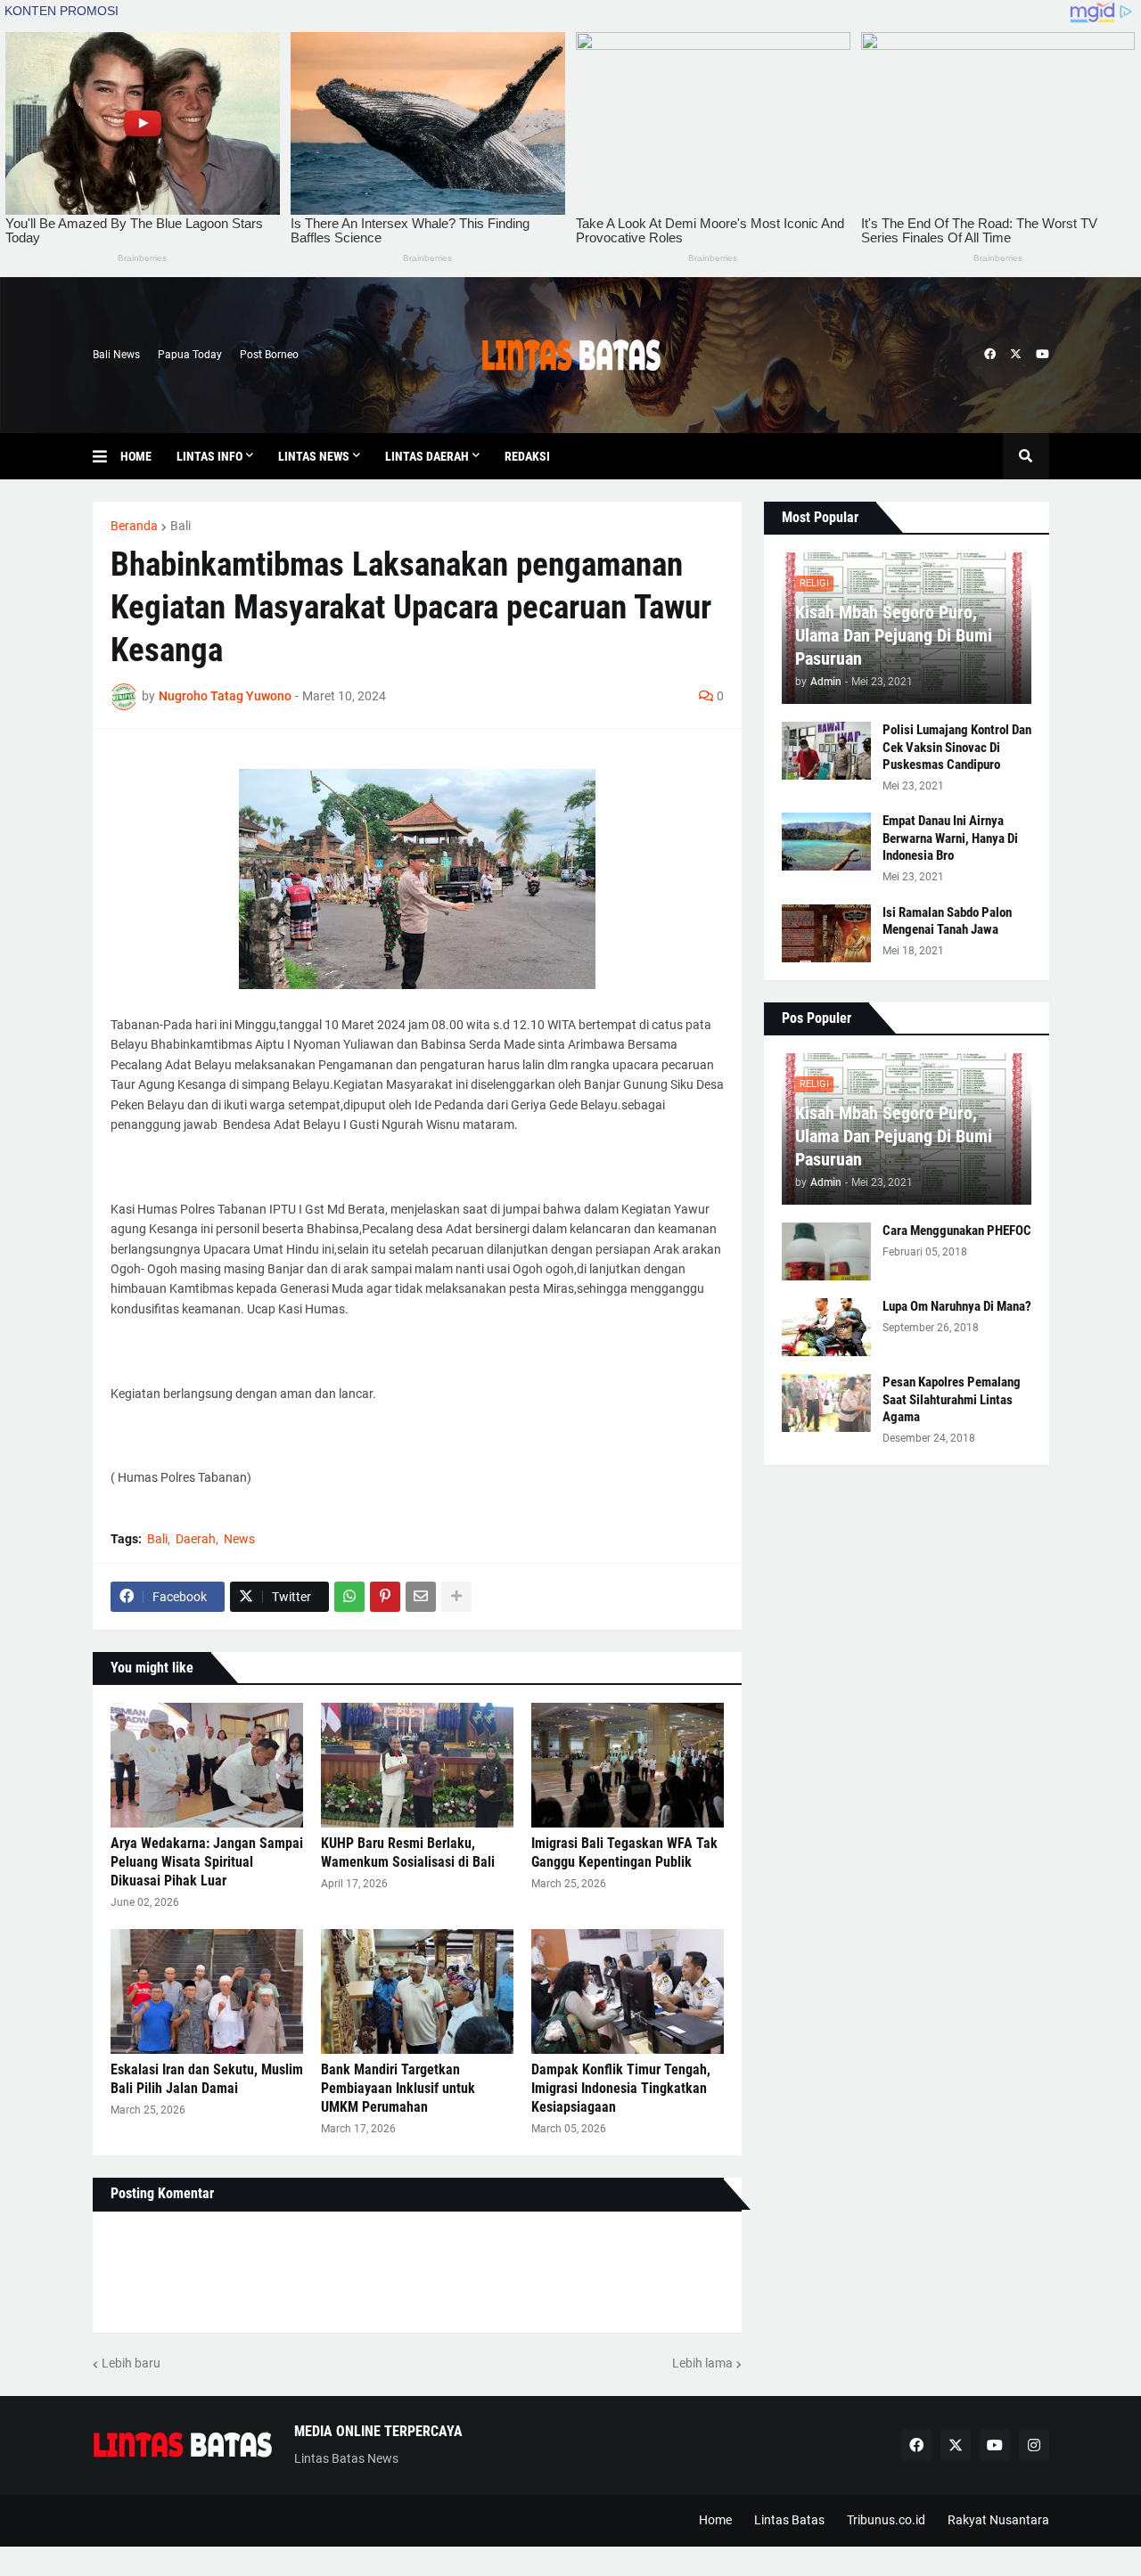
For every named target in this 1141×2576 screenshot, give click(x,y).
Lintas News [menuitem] (314, 456)
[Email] (421, 1597)
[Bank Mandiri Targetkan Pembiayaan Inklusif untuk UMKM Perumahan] (417, 1991)
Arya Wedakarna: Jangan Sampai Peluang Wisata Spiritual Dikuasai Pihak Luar (207, 1862)
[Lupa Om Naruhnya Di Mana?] (826, 1327)
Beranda (134, 526)
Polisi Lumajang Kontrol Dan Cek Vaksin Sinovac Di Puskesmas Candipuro (957, 747)
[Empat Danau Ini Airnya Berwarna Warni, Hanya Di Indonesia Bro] (826, 842)
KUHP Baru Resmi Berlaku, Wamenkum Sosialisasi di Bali (408, 1852)
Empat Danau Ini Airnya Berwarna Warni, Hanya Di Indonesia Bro (950, 838)
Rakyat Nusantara (998, 2520)
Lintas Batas (789, 2520)
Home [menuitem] (136, 456)
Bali (181, 526)
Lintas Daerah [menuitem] (427, 456)
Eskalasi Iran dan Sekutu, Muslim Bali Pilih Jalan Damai (207, 2079)
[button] (107, 456)
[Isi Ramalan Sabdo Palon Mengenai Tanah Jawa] (826, 933)
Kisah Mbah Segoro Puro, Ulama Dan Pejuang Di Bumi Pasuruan (894, 635)
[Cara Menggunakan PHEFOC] (826, 1251)
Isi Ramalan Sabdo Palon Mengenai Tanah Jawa (947, 921)
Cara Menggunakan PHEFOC (957, 1231)
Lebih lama (702, 2363)
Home (715, 2520)
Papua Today (190, 355)
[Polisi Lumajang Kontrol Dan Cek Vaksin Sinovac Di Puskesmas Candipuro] (826, 751)
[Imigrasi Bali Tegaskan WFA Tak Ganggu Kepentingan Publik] (628, 1765)
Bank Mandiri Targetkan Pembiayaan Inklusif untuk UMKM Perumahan (398, 2088)
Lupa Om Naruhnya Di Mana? (957, 1306)
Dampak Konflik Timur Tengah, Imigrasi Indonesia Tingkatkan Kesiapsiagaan (621, 2088)
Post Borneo (269, 355)
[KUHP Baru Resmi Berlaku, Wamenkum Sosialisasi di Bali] (417, 1765)
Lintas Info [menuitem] (209, 456)
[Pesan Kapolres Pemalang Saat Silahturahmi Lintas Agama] (826, 1403)
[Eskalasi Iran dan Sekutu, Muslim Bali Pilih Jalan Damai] (207, 1991)
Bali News (116, 355)
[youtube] (1042, 355)
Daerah (196, 1539)
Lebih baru (131, 2363)
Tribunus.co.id (886, 2520)
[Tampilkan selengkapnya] (456, 1597)
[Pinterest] (385, 1597)
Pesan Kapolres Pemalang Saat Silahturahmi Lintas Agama (952, 1399)
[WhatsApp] (349, 1597)
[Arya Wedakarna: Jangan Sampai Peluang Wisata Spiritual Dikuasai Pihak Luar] (207, 1765)
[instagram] (1034, 2445)
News (239, 1539)
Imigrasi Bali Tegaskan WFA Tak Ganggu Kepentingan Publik (624, 1852)
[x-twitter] (1016, 355)
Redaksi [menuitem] (527, 456)
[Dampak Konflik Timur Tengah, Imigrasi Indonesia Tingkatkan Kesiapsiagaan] (628, 1991)
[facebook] (990, 355)
